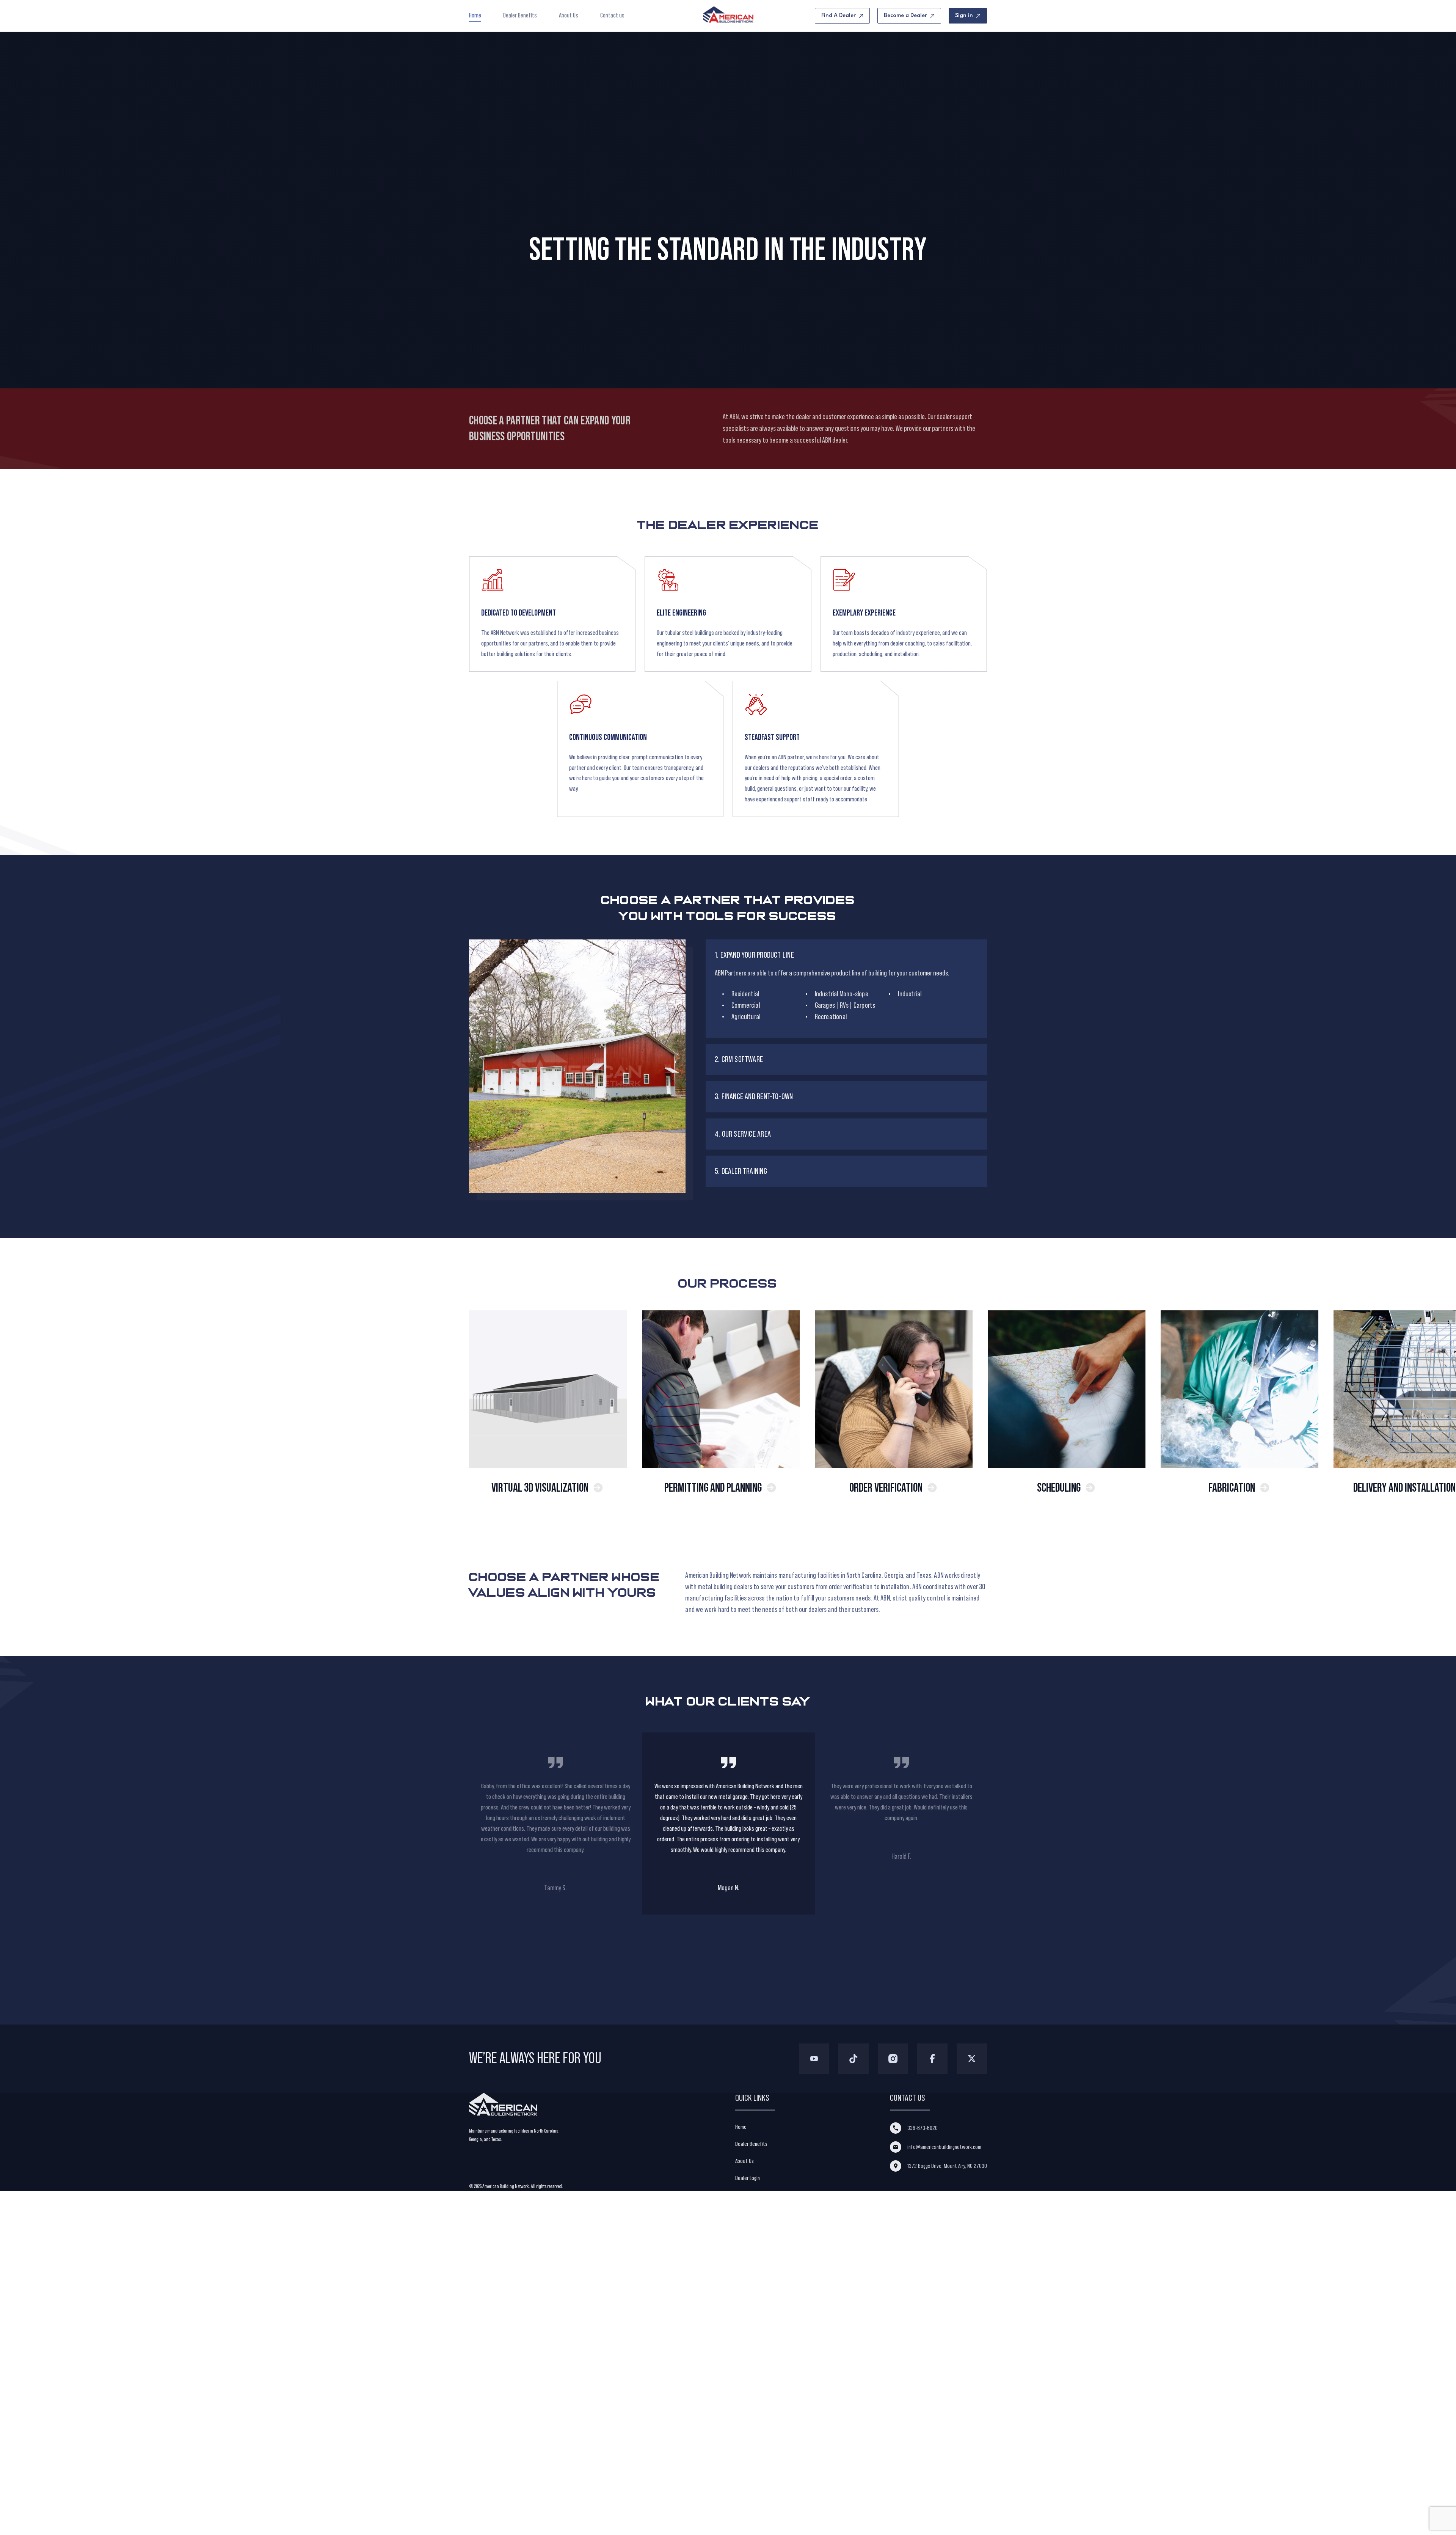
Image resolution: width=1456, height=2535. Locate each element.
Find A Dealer (839, 16)
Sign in (964, 16)
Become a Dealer (905, 16)
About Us (569, 15)
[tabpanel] (728, 1824)
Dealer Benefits (520, 15)
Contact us (612, 15)
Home (475, 15)
